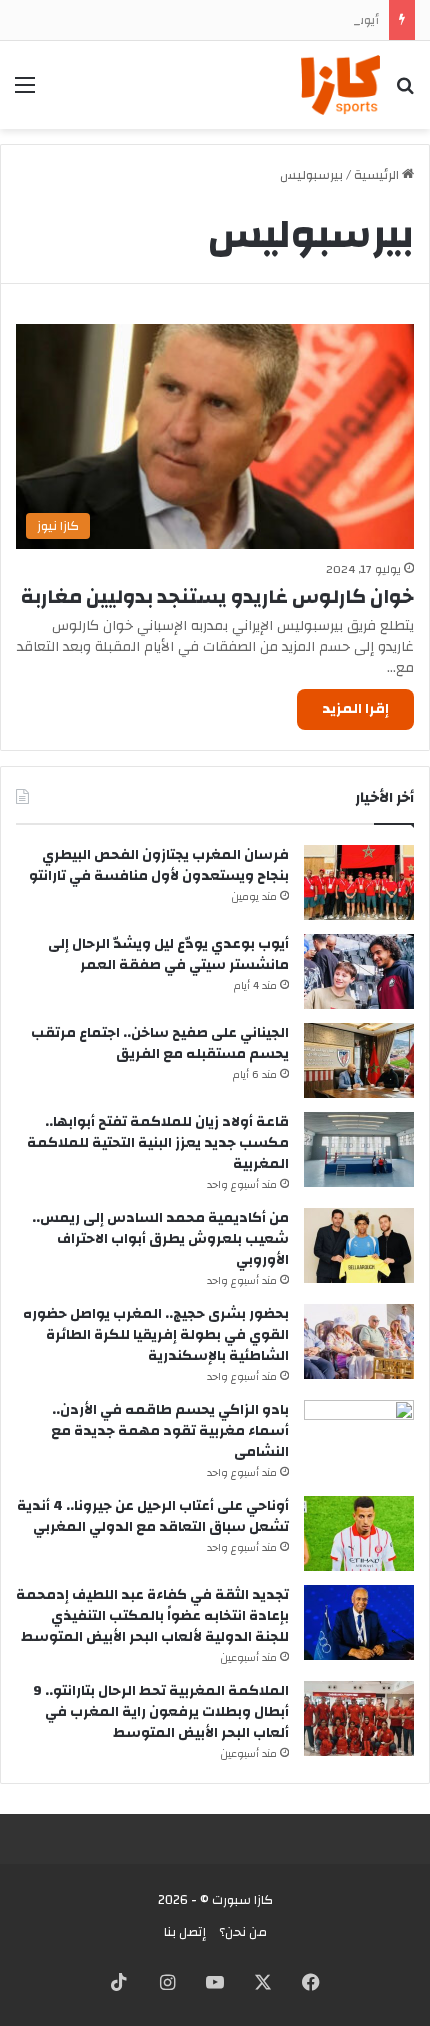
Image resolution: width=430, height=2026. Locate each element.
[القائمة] (25, 92)
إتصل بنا (185, 1932)
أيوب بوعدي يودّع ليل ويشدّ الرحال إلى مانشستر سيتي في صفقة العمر (168, 954)
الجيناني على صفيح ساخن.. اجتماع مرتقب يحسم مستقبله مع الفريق (160, 1043)
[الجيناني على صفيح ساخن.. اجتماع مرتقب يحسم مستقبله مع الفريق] (359, 1060)
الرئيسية (378, 175)
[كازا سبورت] (340, 85)
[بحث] (405, 92)
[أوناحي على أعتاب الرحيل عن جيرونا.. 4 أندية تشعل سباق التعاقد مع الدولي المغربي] (359, 1533)
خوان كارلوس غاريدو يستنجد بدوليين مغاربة (217, 596)
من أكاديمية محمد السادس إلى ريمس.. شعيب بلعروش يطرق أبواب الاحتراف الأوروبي (160, 1239)
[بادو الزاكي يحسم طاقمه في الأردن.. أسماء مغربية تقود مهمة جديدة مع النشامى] (359, 1437)
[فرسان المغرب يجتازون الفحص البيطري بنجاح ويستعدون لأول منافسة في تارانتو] (359, 882)
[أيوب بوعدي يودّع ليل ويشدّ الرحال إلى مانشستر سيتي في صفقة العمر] (359, 971)
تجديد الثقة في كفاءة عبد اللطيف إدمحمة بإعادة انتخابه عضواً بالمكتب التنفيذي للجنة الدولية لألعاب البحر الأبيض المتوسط (152, 1616)
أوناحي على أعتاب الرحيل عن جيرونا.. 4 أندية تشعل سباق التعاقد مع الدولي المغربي (153, 1516)
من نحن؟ (243, 1932)
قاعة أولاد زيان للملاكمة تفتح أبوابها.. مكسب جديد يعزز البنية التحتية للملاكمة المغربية (158, 1143)
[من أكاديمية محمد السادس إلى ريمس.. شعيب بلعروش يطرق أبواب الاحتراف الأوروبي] (359, 1245)
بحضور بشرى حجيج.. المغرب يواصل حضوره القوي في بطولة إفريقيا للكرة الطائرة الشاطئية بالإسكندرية (156, 1335)
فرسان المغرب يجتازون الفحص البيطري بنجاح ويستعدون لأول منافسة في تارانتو (159, 865)
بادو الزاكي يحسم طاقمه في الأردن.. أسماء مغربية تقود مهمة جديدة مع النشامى (170, 1431)
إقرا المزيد (355, 709)
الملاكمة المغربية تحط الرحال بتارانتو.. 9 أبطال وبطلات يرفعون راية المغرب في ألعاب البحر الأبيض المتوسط (161, 1712)
